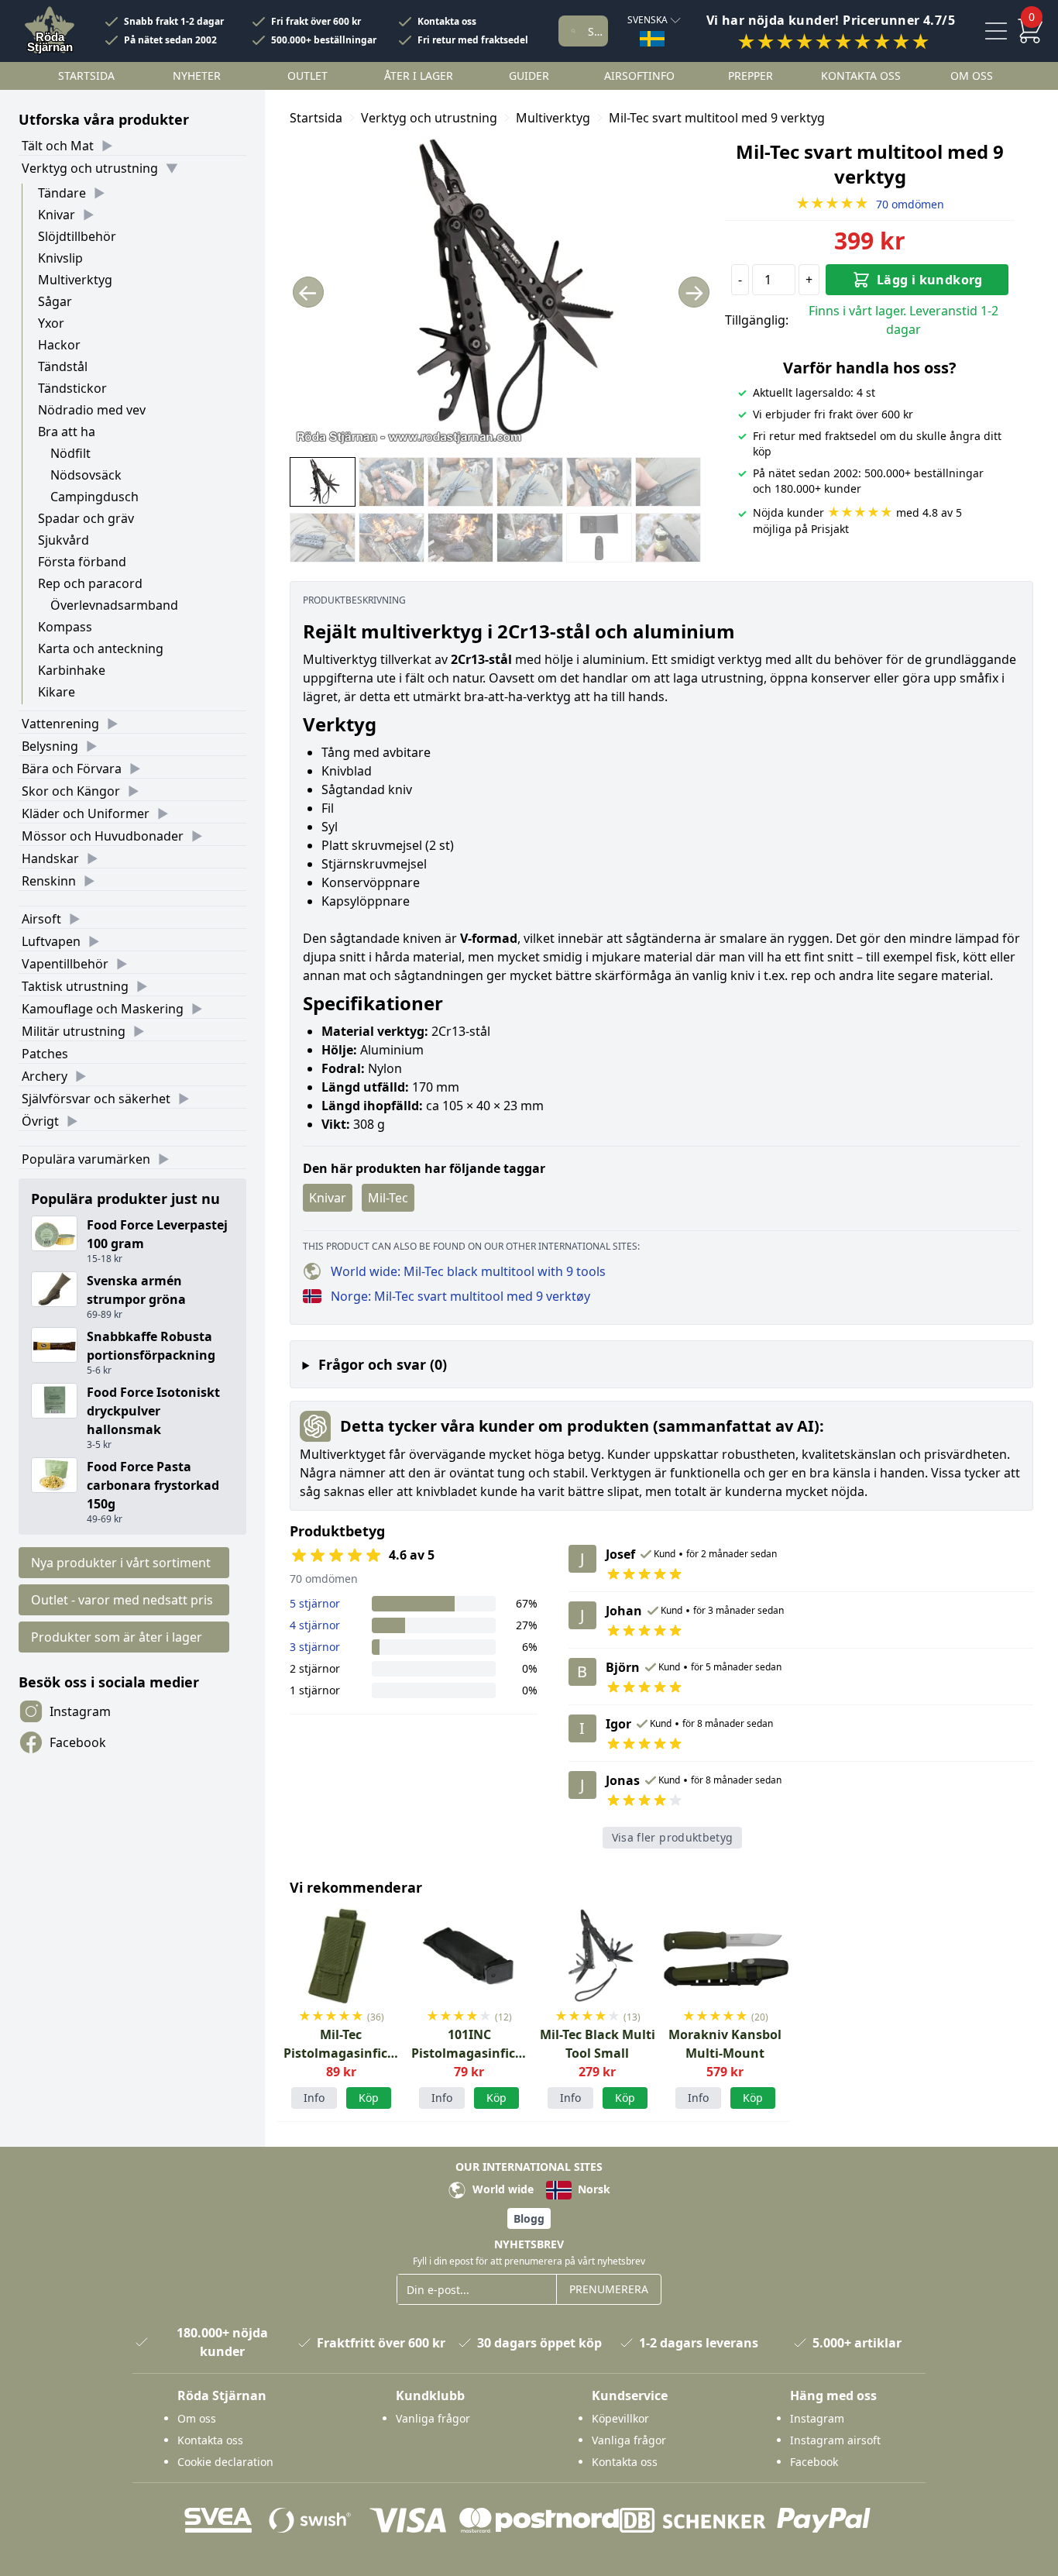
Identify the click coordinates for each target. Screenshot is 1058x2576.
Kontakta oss (447, 22)
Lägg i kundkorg (930, 280)
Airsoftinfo (639, 76)
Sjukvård (64, 540)
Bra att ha (67, 432)
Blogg (529, 2218)
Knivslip (60, 258)
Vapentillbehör (65, 964)
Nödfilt (70, 453)
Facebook (78, 1742)
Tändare (62, 193)
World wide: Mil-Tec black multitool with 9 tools (468, 1271)
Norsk (593, 2189)
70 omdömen (870, 204)
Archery (45, 1076)
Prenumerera (609, 2289)
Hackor (59, 345)
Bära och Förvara (72, 769)
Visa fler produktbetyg (673, 1837)
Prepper (751, 76)
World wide (502, 2189)
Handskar (50, 858)
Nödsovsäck (86, 475)
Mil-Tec (388, 1198)
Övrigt (40, 1121)
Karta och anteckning (101, 648)
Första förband (82, 562)
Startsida (86, 76)
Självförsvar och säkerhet (96, 1099)
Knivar (57, 215)
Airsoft (41, 919)
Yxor (51, 323)
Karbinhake (72, 670)
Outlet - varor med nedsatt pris (122, 1600)
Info (314, 2098)
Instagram (80, 1711)
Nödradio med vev (92, 410)
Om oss (972, 76)
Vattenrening (60, 724)
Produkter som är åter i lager (117, 1637)
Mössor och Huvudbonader (103, 836)
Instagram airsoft (835, 2440)
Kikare (57, 692)
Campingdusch (94, 497)
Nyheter (197, 76)
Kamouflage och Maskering (103, 1009)
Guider (529, 76)
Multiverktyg (75, 280)
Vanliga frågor (433, 2418)
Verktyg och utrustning (90, 168)
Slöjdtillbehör (77, 236)
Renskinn (49, 881)
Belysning (50, 746)
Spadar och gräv (86, 518)
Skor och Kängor (71, 791)
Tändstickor (72, 388)
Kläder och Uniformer (86, 813)
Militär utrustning (74, 1031)
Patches (45, 1054)
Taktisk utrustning (75, 986)
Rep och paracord (90, 583)
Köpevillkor (620, 2418)
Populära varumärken (86, 1159)
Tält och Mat (58, 146)
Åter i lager (419, 76)
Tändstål (63, 366)
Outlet (307, 76)
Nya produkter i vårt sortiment (121, 1563)
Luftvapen (51, 941)
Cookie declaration (225, 2462)
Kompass (65, 627)
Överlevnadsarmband (114, 605)
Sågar (55, 301)
